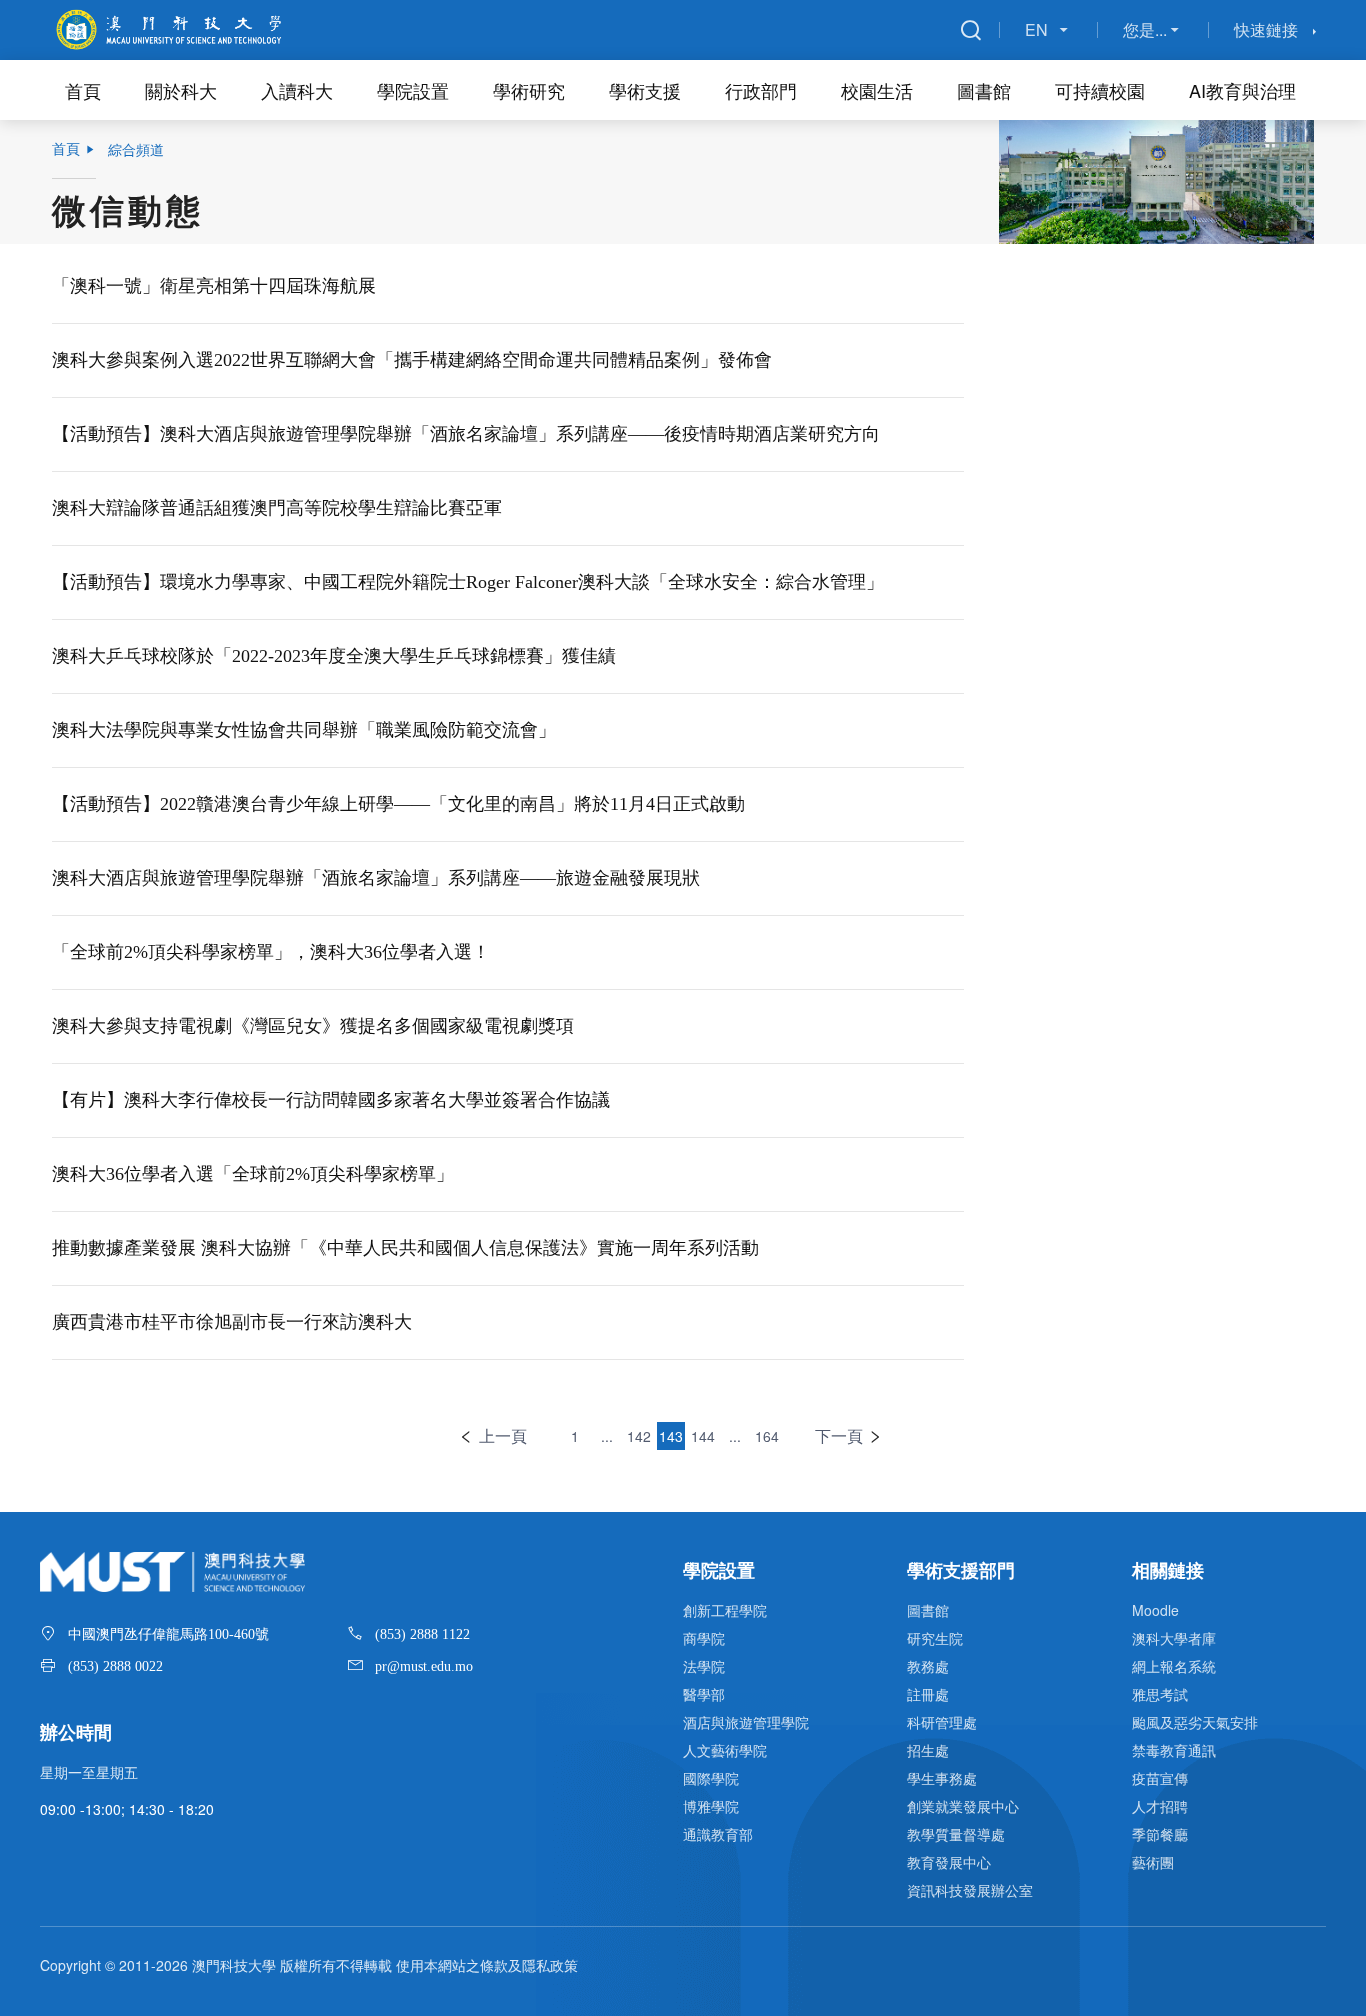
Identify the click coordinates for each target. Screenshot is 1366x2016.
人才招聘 (1160, 1806)
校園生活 (877, 90)
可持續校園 (1100, 90)
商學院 (704, 1638)
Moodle (1155, 1610)
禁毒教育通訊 (1174, 1750)
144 (703, 1436)
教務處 (928, 1666)
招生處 (928, 1750)
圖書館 (984, 90)
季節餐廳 (1160, 1834)
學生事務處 (942, 1778)
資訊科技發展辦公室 (970, 1890)
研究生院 (935, 1638)
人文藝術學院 (725, 1750)
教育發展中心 (949, 1862)
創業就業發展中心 (963, 1806)
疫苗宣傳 (1160, 1778)
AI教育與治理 (1242, 90)
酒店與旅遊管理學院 (746, 1722)
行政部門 (761, 90)
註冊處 (928, 1694)
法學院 (704, 1666)
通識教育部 (718, 1834)
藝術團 (1153, 1862)
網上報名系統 (1174, 1666)
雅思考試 (1160, 1694)
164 (767, 1436)
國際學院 (711, 1778)
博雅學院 (711, 1806)
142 (639, 1436)
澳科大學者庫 (1174, 1638)
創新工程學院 (725, 1610)
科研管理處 (942, 1722)
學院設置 (413, 90)
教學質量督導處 (956, 1834)
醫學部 (704, 1694)
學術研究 (529, 90)
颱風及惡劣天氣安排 (1195, 1722)
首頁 (83, 90)
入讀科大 (297, 90)
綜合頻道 (136, 149)
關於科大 (181, 90)
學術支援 (645, 90)
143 (671, 1436)
